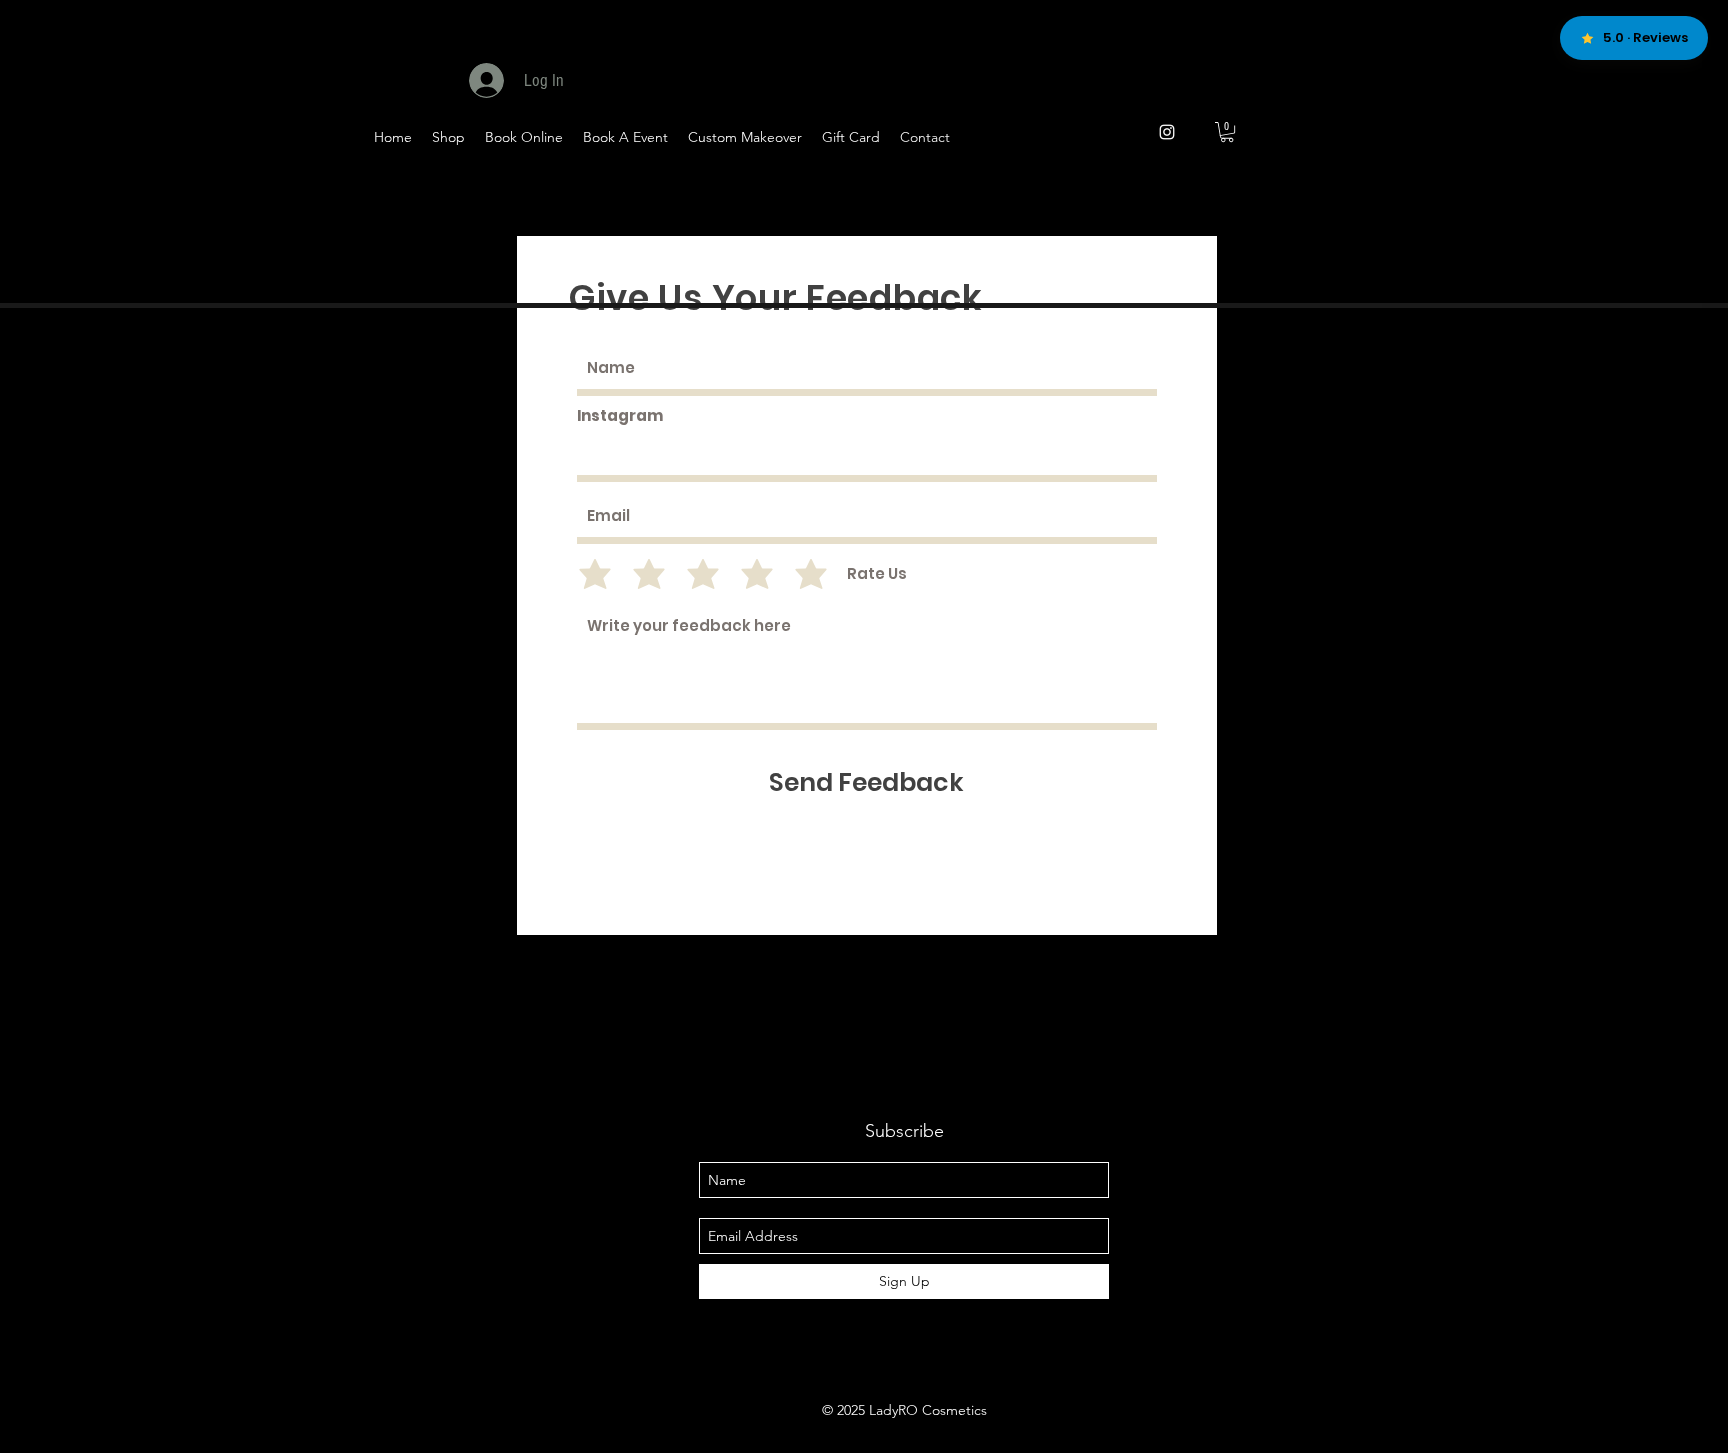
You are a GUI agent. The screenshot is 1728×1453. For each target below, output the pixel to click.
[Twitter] (1294, 191)
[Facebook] (1245, 191)
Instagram (620, 415)
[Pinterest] (1392, 191)
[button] (1227, 132)
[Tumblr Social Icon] (1441, 191)
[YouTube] (1343, 191)
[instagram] (1167, 132)
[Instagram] (1490, 191)
